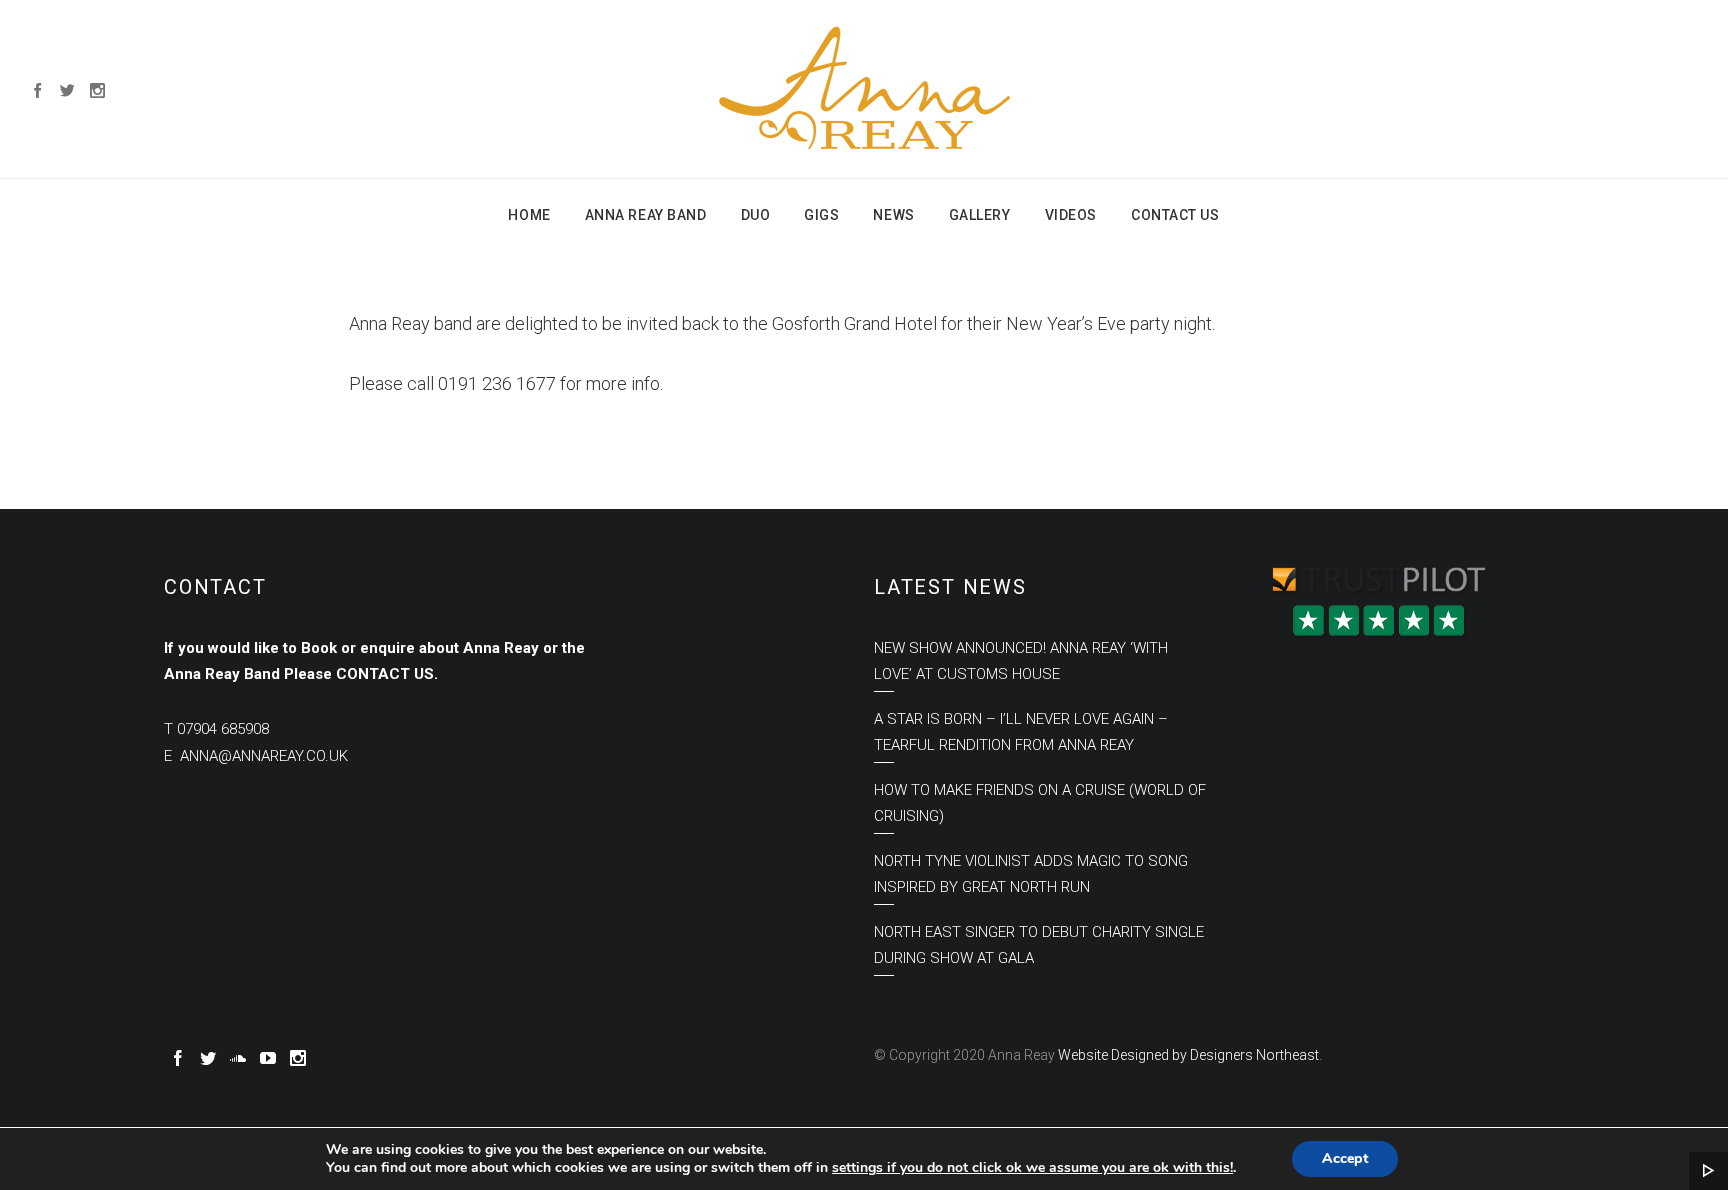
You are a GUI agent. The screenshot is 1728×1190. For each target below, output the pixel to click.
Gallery (980, 215)
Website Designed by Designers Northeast (1188, 1055)
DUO (756, 215)
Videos (1071, 215)
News (893, 215)
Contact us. (387, 674)
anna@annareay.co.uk (264, 756)
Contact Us (1175, 215)
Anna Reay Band (646, 215)
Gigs (821, 215)
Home (529, 215)
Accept (1345, 1158)
